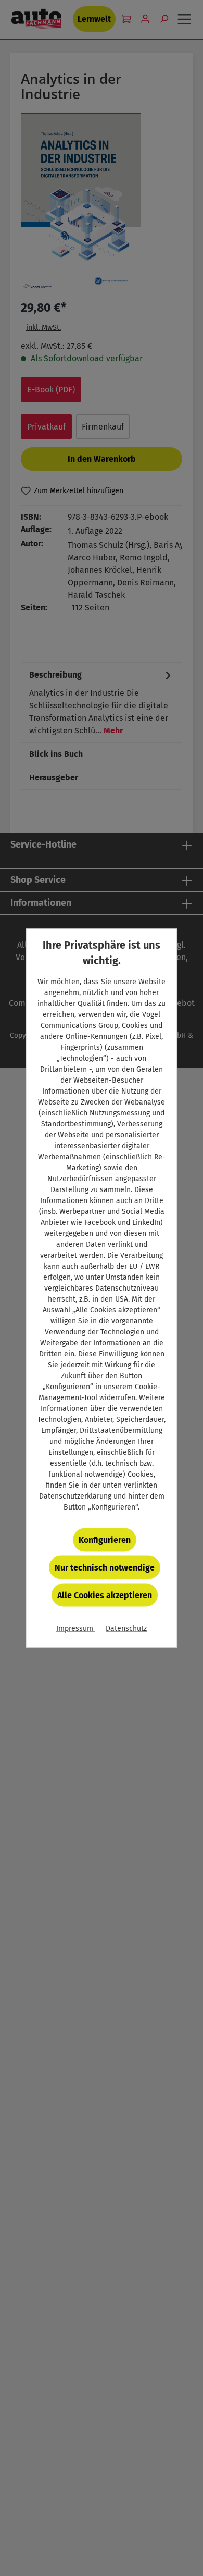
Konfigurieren (105, 1540)
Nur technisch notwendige (105, 1568)
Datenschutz (126, 1629)
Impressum (76, 1629)
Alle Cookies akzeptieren (105, 1595)
